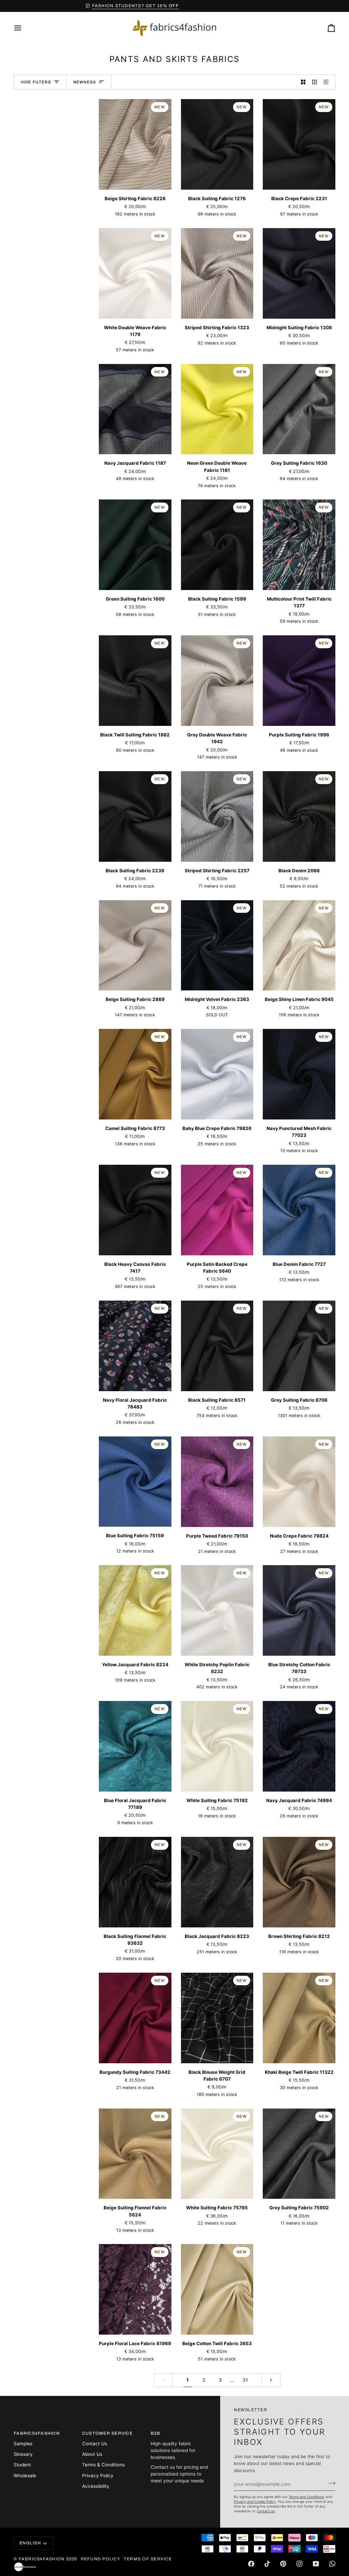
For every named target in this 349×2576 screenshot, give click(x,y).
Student (22, 2465)
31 (245, 2380)
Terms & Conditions (103, 2465)
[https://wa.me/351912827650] (332, 2564)
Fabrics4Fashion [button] (37, 2433)
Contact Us (95, 2444)
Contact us (266, 2511)
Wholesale (25, 2476)
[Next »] (271, 2380)
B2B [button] (156, 2433)
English (30, 2543)
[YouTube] (316, 2564)
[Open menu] (24, 28)
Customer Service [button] (107, 2433)
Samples (23, 2444)
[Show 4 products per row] (328, 82)
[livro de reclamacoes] (25, 2567)
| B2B (175, 6)
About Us (92, 2454)
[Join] (330, 2483)
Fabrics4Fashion (42, 2559)
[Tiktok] (267, 2564)
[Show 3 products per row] (315, 82)
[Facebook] (251, 2564)
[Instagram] (300, 2564)
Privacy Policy (98, 2476)
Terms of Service (148, 2559)
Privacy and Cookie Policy (255, 2501)
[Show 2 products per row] (303, 82)
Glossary (23, 2454)
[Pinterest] (283, 2564)
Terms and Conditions (306, 2497)
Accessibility (96, 2486)
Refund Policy (101, 2559)
